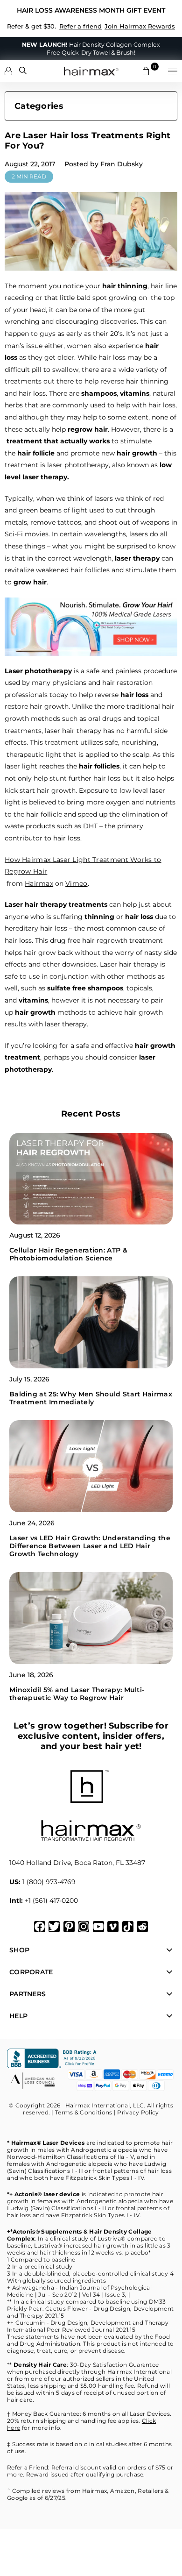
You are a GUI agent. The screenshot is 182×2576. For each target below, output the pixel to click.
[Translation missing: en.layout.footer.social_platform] (40, 1927)
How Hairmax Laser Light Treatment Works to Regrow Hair (83, 866)
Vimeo (77, 883)
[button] (173, 71)
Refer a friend (80, 26)
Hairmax (39, 883)
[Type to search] (23, 71)
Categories (39, 106)
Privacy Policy (138, 2112)
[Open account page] (8, 71)
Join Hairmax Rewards (140, 26)
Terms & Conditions (84, 2112)
